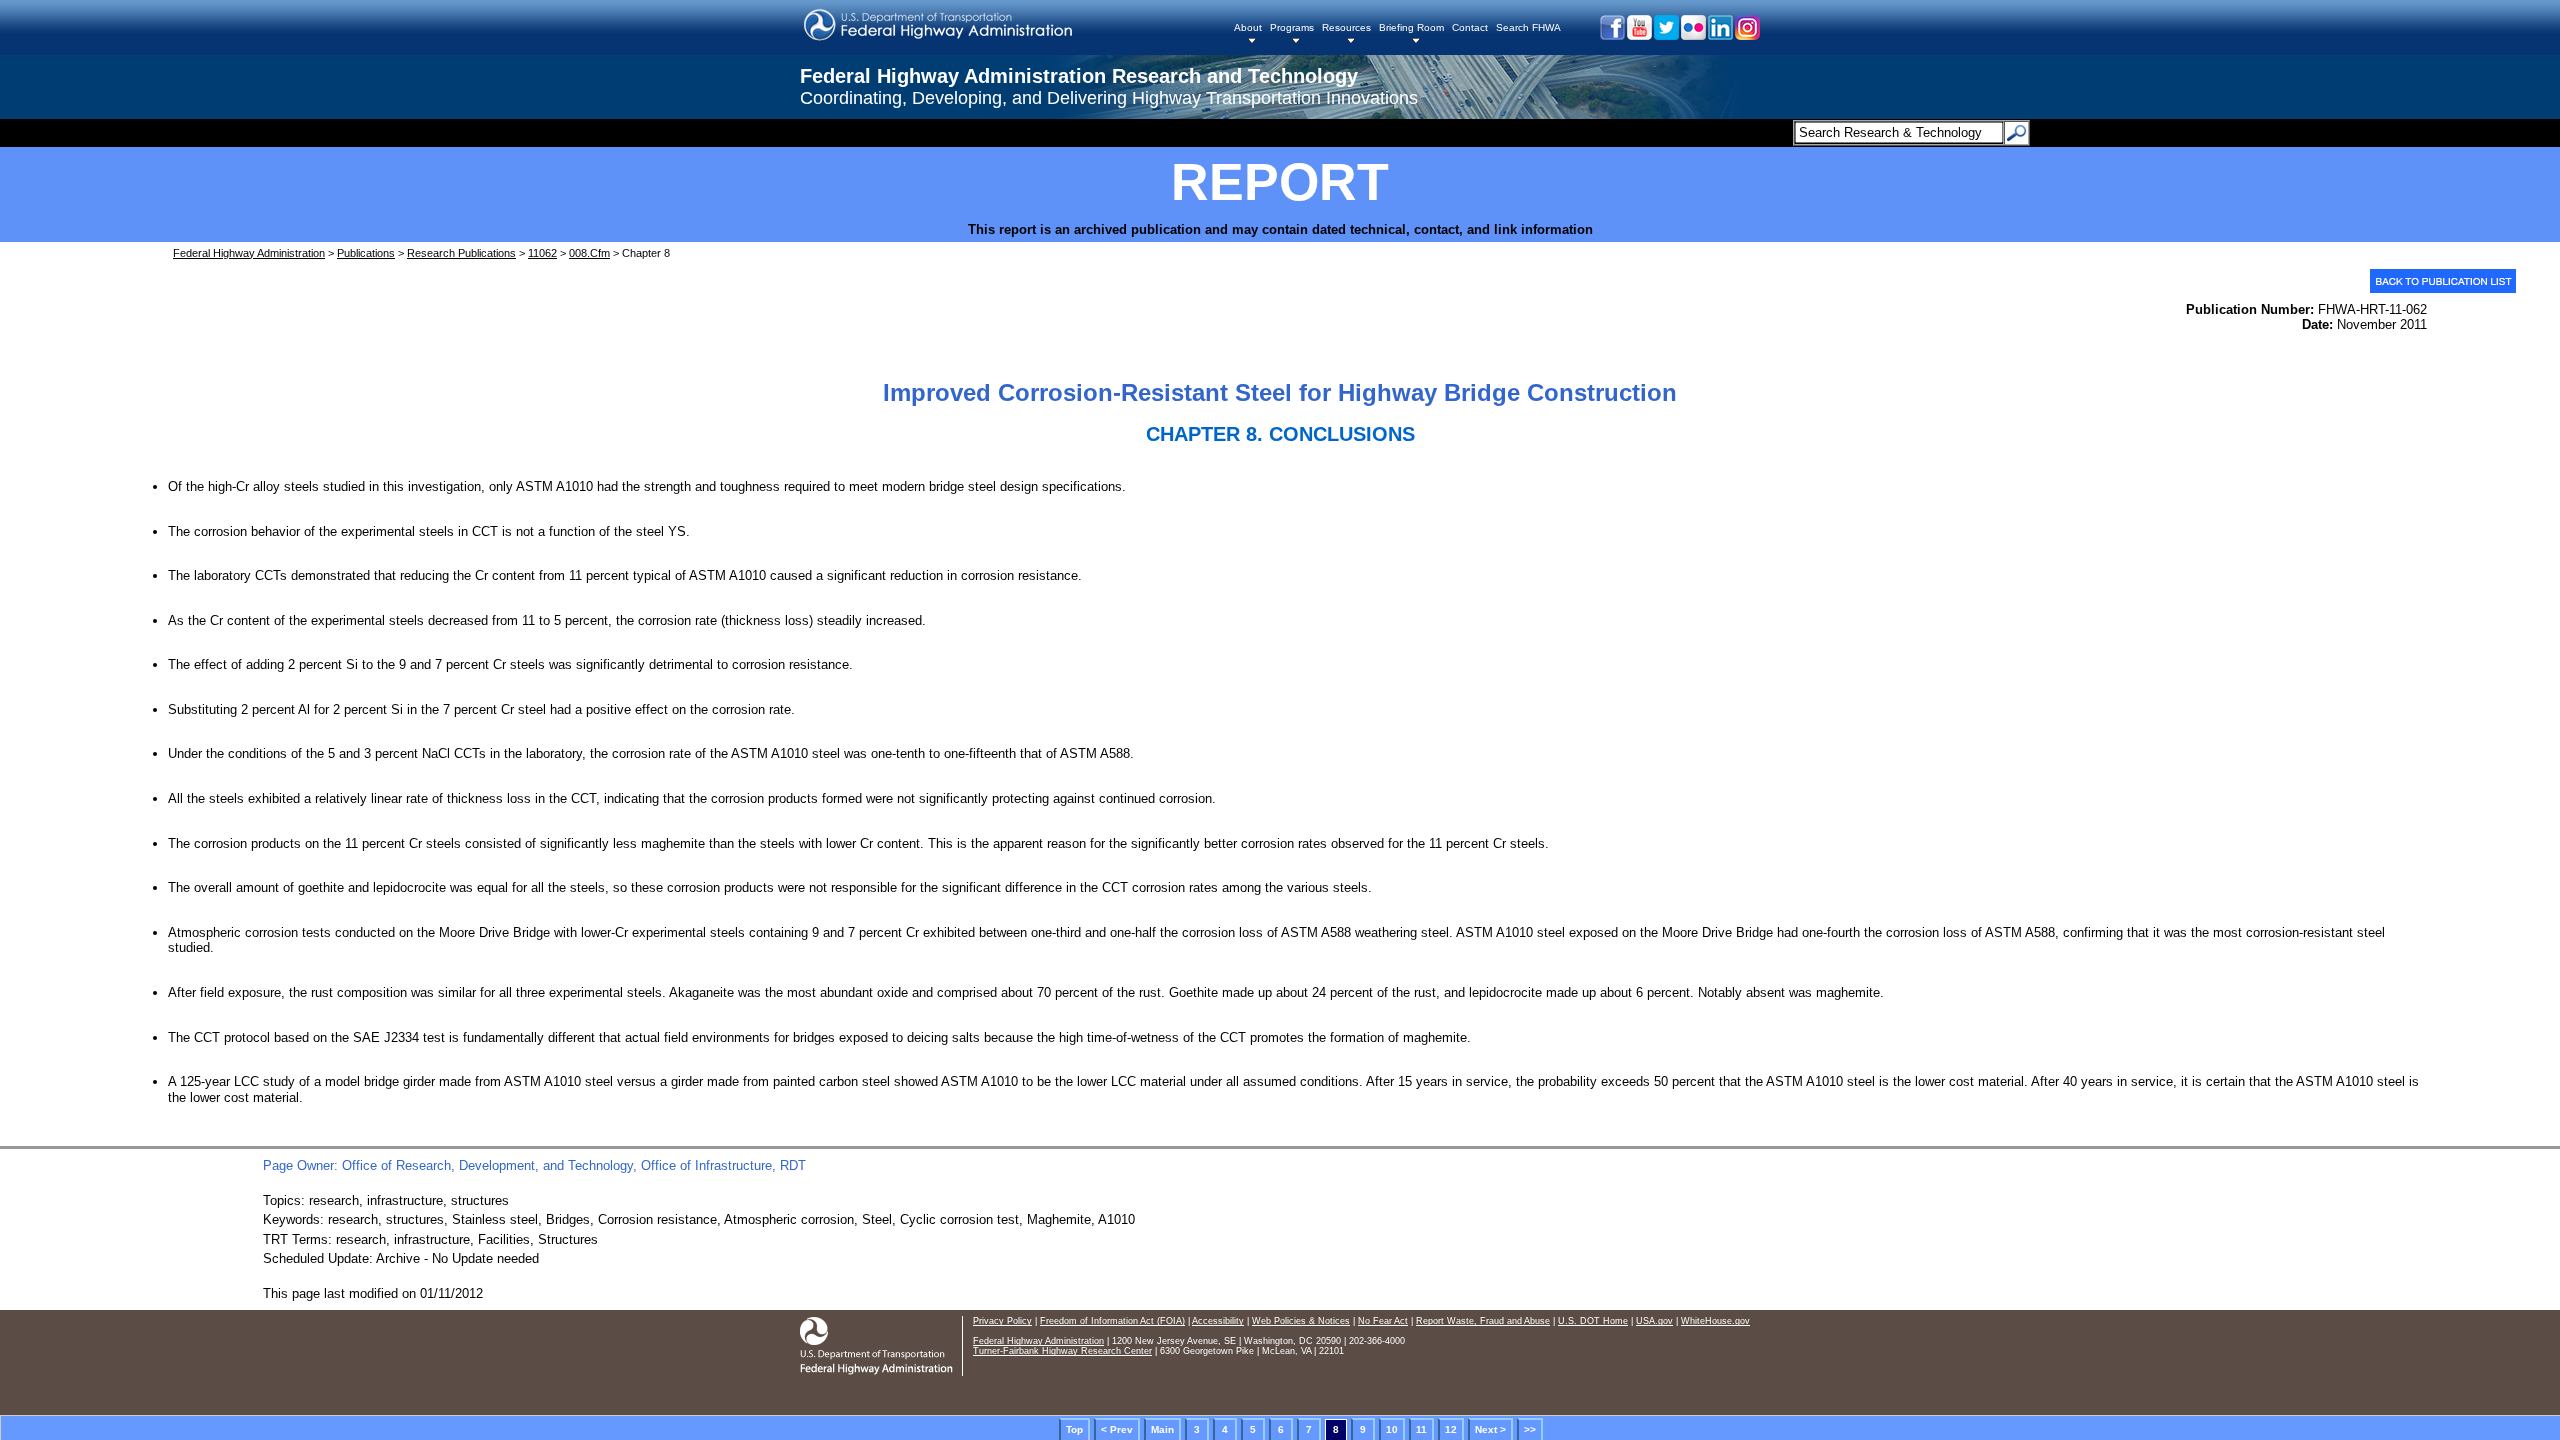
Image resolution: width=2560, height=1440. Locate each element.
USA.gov (1654, 1321)
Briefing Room (1411, 27)
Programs (1292, 27)
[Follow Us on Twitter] (1665, 35)
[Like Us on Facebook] (1611, 35)
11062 (542, 253)
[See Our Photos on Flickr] (1692, 35)
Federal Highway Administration (249, 253)
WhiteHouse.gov (1715, 1321)
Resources (1346, 27)
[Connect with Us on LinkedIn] (1719, 35)
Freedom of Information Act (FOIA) (1112, 1321)
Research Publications (461, 253)
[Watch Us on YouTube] (1638, 35)
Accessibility (1218, 1321)
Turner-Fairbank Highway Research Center (1062, 1351)
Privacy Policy (1002, 1321)
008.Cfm (589, 253)
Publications (366, 253)
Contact (1470, 27)
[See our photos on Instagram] (1746, 35)
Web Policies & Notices (1301, 1321)
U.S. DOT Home (1593, 1321)
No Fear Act (1383, 1321)
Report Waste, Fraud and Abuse (1483, 1321)
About (1248, 27)
